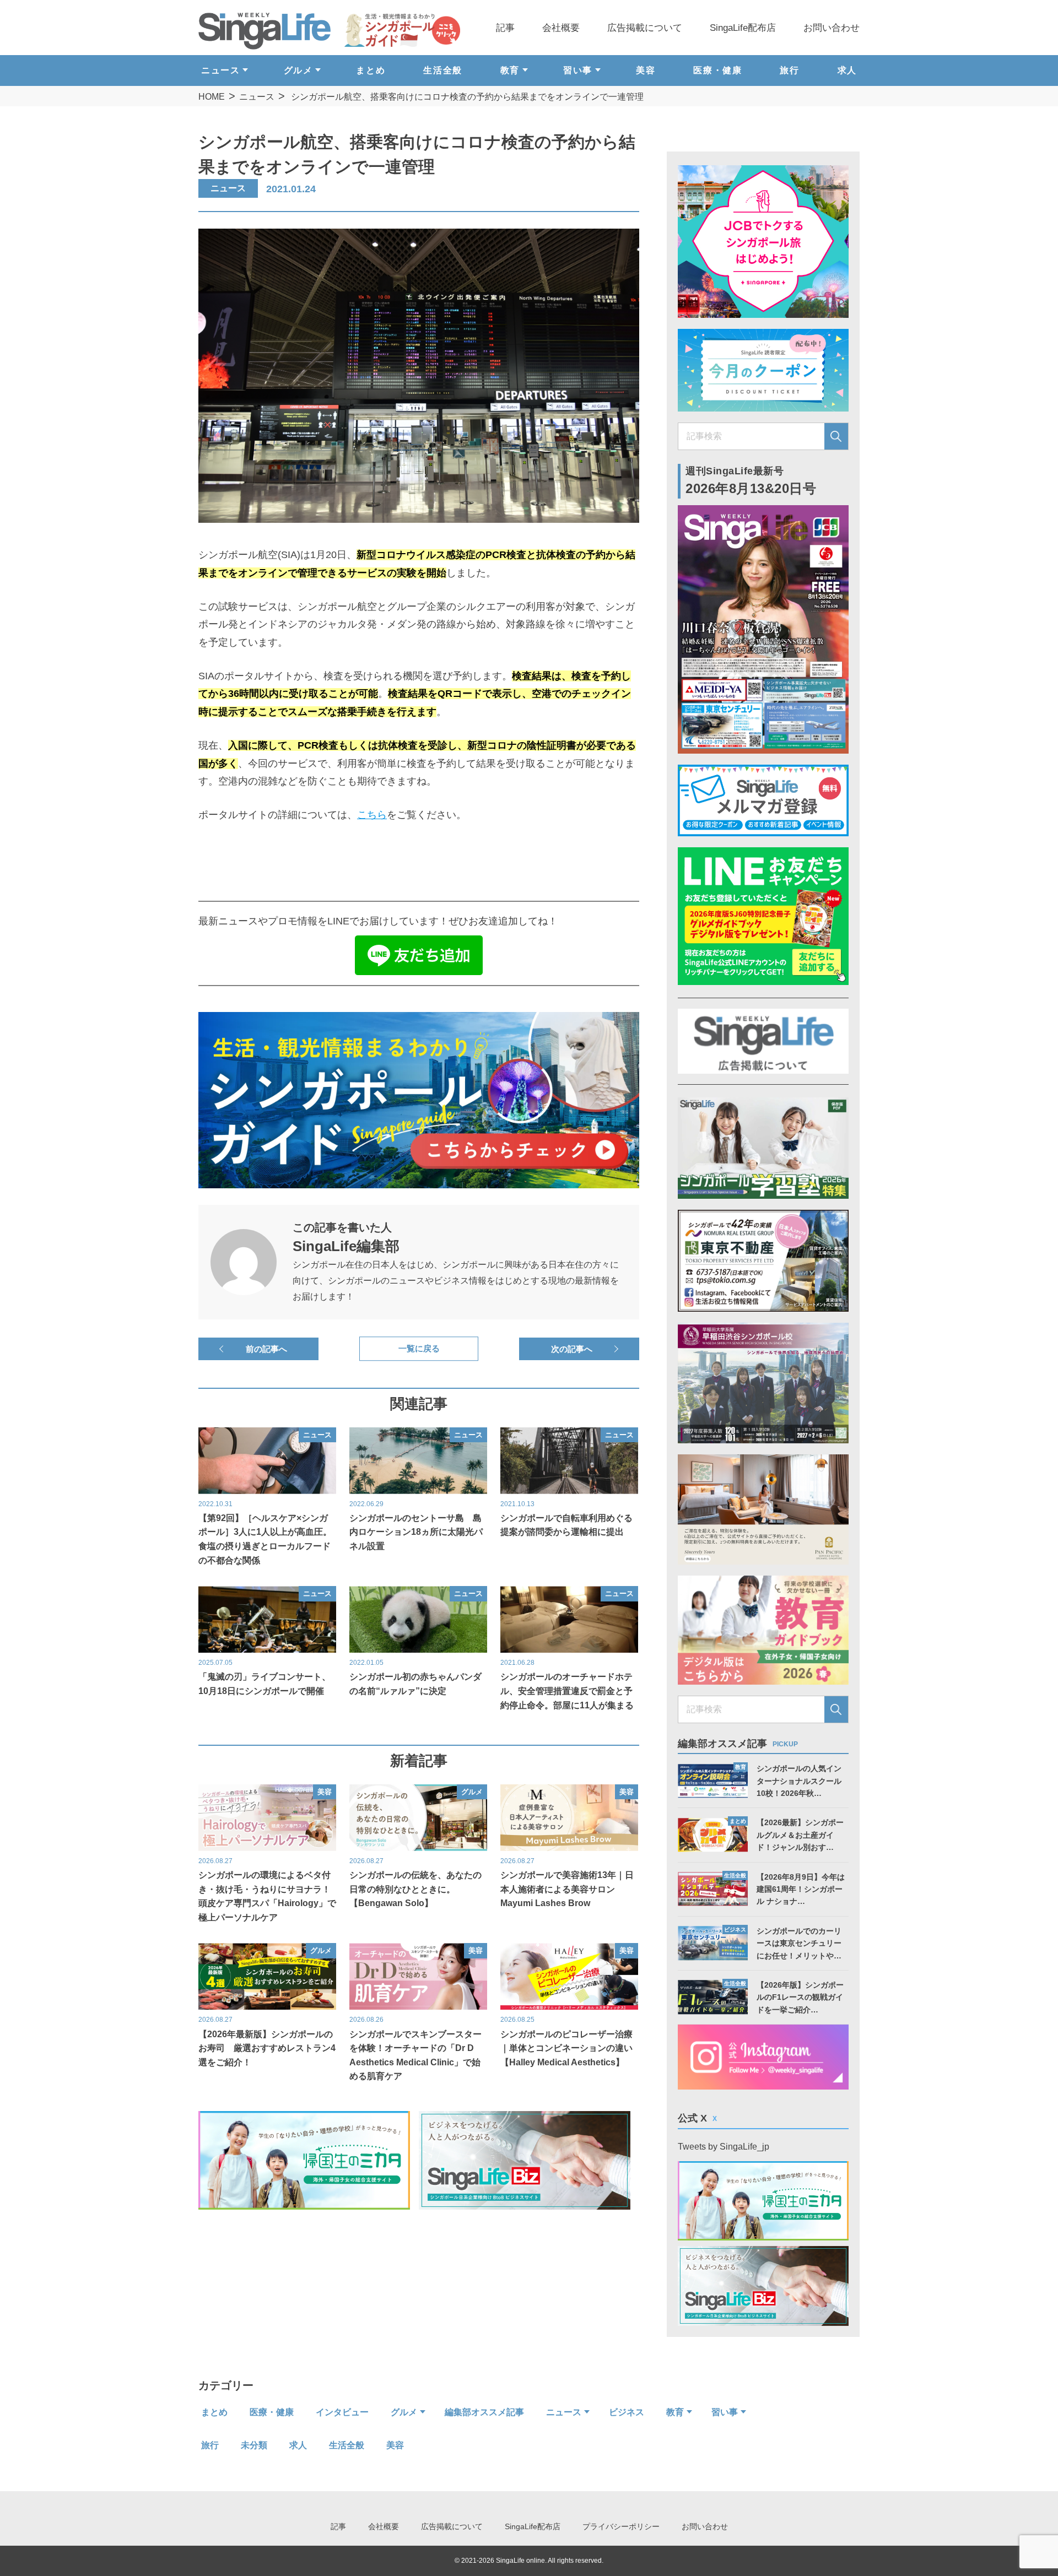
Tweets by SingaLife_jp (724, 2147)
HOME (212, 97)
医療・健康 (717, 70)
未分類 (254, 2445)
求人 (847, 70)
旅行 (789, 70)
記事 (505, 28)
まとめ (371, 70)
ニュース (257, 97)
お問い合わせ (832, 28)
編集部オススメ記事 (484, 2412)
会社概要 (561, 28)
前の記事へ (266, 1349)
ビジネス (627, 2412)
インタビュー (342, 2412)
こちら (372, 815)
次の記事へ (572, 1349)
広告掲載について (645, 28)
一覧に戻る (419, 1349)
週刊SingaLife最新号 (751, 481)
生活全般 (442, 70)
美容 (646, 70)
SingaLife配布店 (743, 28)
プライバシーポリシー (621, 2526)
